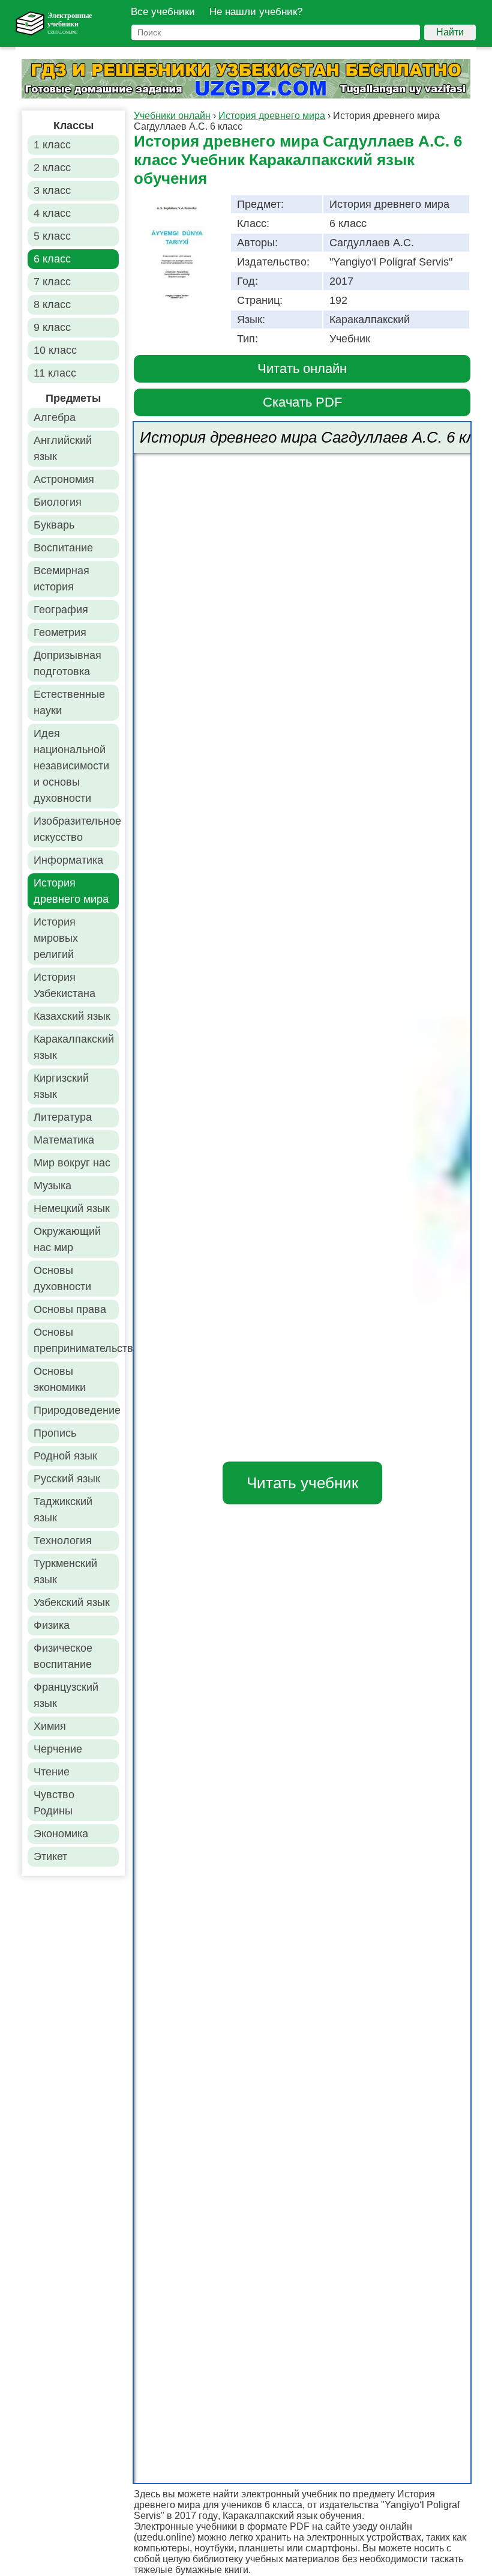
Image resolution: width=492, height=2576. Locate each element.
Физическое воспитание (63, 1656)
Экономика (61, 1834)
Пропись (55, 1433)
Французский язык (66, 1695)
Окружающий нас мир (67, 1239)
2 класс (52, 168)
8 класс (52, 305)
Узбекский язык (72, 1602)
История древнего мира (71, 891)
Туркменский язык (65, 1571)
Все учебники (163, 12)
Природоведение (76, 1410)
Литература (63, 1117)
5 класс (52, 236)
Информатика (68, 860)
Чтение (52, 1772)
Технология (63, 1541)
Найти (450, 32)
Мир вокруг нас (72, 1163)
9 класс (52, 327)
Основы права (70, 1309)
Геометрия (60, 632)
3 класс (52, 190)
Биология (58, 502)
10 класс (55, 350)
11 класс (55, 373)
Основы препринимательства (76, 1340)
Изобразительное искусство (76, 829)
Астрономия (64, 479)
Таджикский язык (63, 1510)
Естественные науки (69, 702)
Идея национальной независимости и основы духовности (71, 766)
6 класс (52, 259)
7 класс (52, 282)
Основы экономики (60, 1379)
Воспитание (63, 548)
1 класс (52, 145)
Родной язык (65, 1456)
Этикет (50, 1856)
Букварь (54, 525)
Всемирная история (61, 579)
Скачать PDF (302, 402)
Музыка (52, 1186)
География (61, 610)
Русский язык (67, 1479)
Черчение (58, 1749)
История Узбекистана (64, 985)
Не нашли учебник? (256, 12)
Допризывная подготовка (67, 663)
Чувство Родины (54, 1803)
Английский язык (63, 448)
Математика (64, 1140)
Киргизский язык (61, 1086)
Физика (52, 1625)
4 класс (52, 213)
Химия (50, 1726)
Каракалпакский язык (74, 1047)
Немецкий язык (72, 1208)
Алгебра (55, 417)
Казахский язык (72, 1016)
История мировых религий (56, 938)
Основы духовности (62, 1278)
